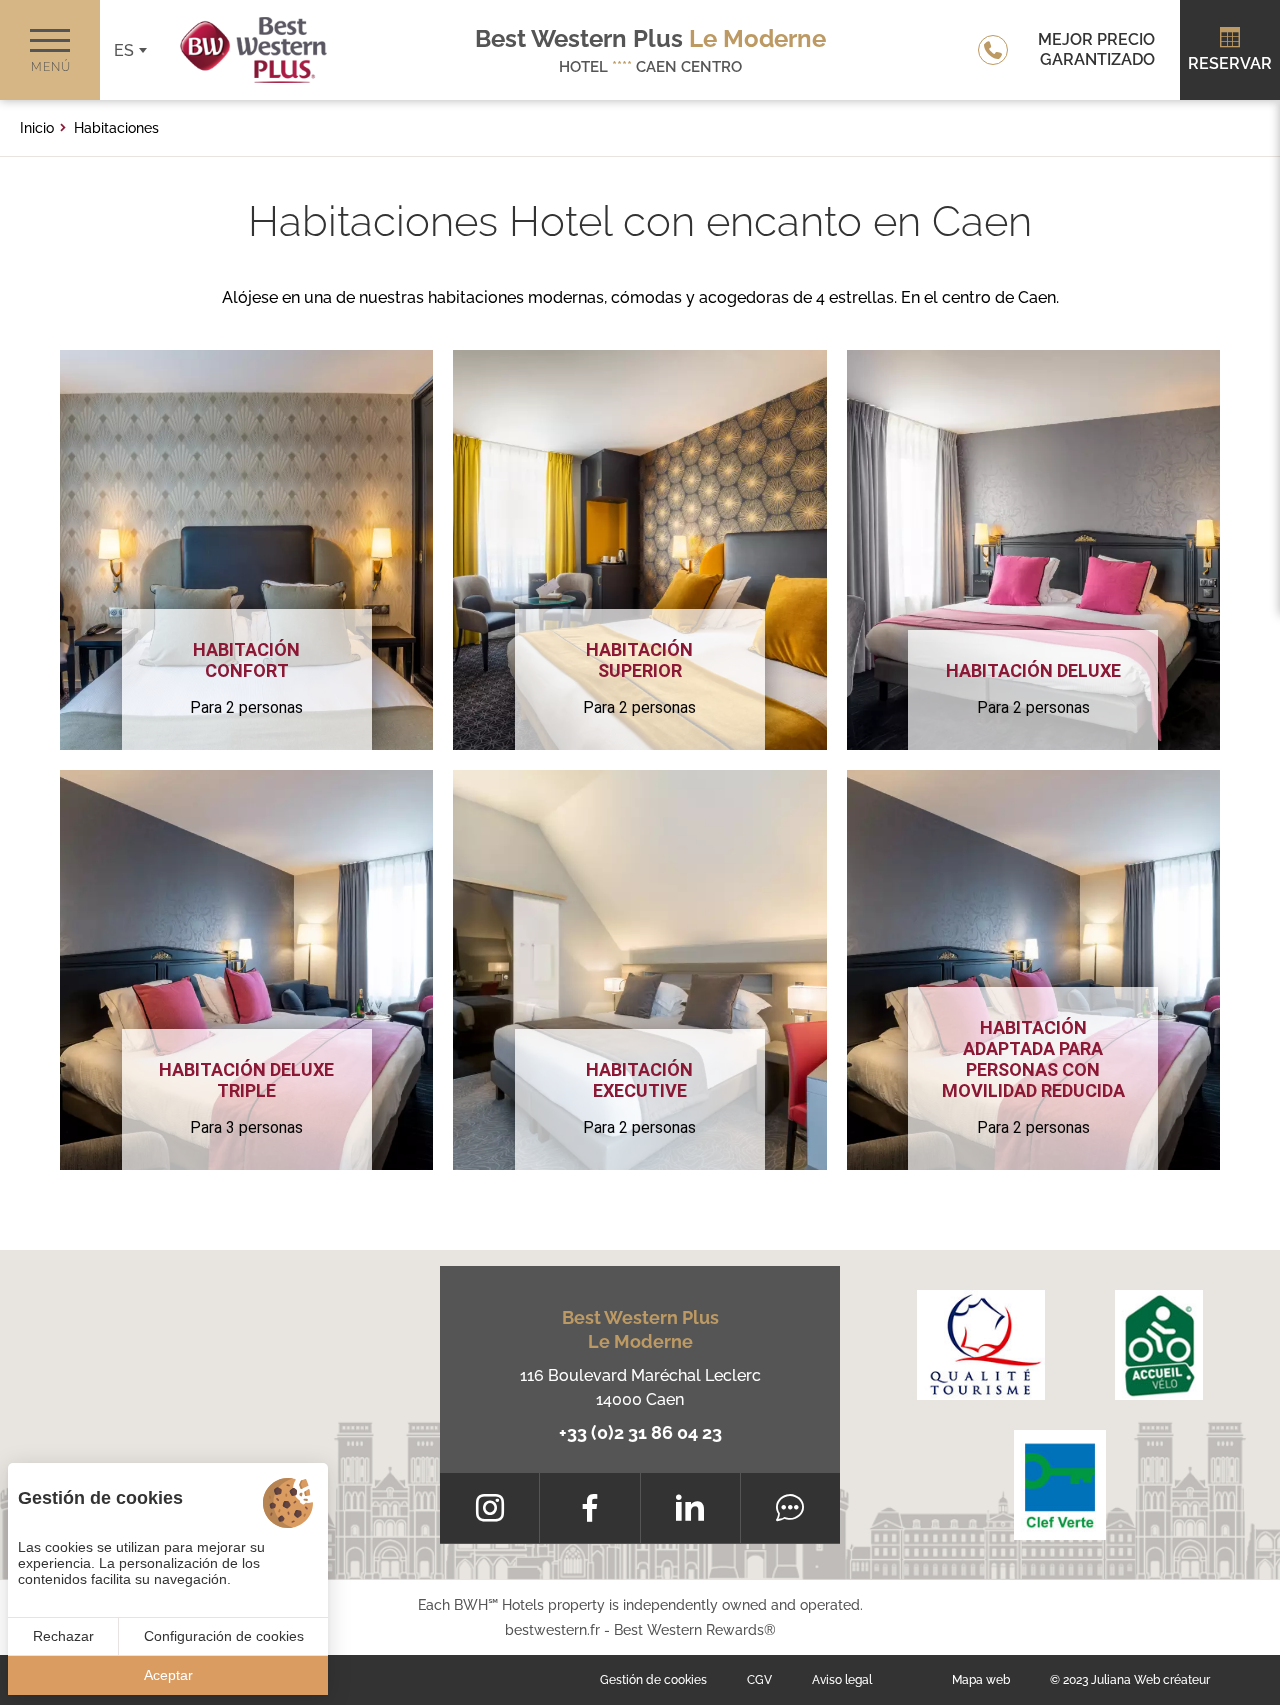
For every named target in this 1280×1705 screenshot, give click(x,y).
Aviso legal (842, 1680)
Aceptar (168, 1675)
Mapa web (981, 1680)
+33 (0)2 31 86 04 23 (640, 1432)
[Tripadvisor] (790, 1508)
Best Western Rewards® (695, 1630)
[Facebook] (589, 1508)
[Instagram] (489, 1508)
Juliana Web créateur (1150, 1680)
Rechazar (63, 1636)
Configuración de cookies (224, 1636)
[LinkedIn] (690, 1508)
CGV (759, 1680)
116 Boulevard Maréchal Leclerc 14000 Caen (640, 1387)
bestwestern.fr (552, 1630)
